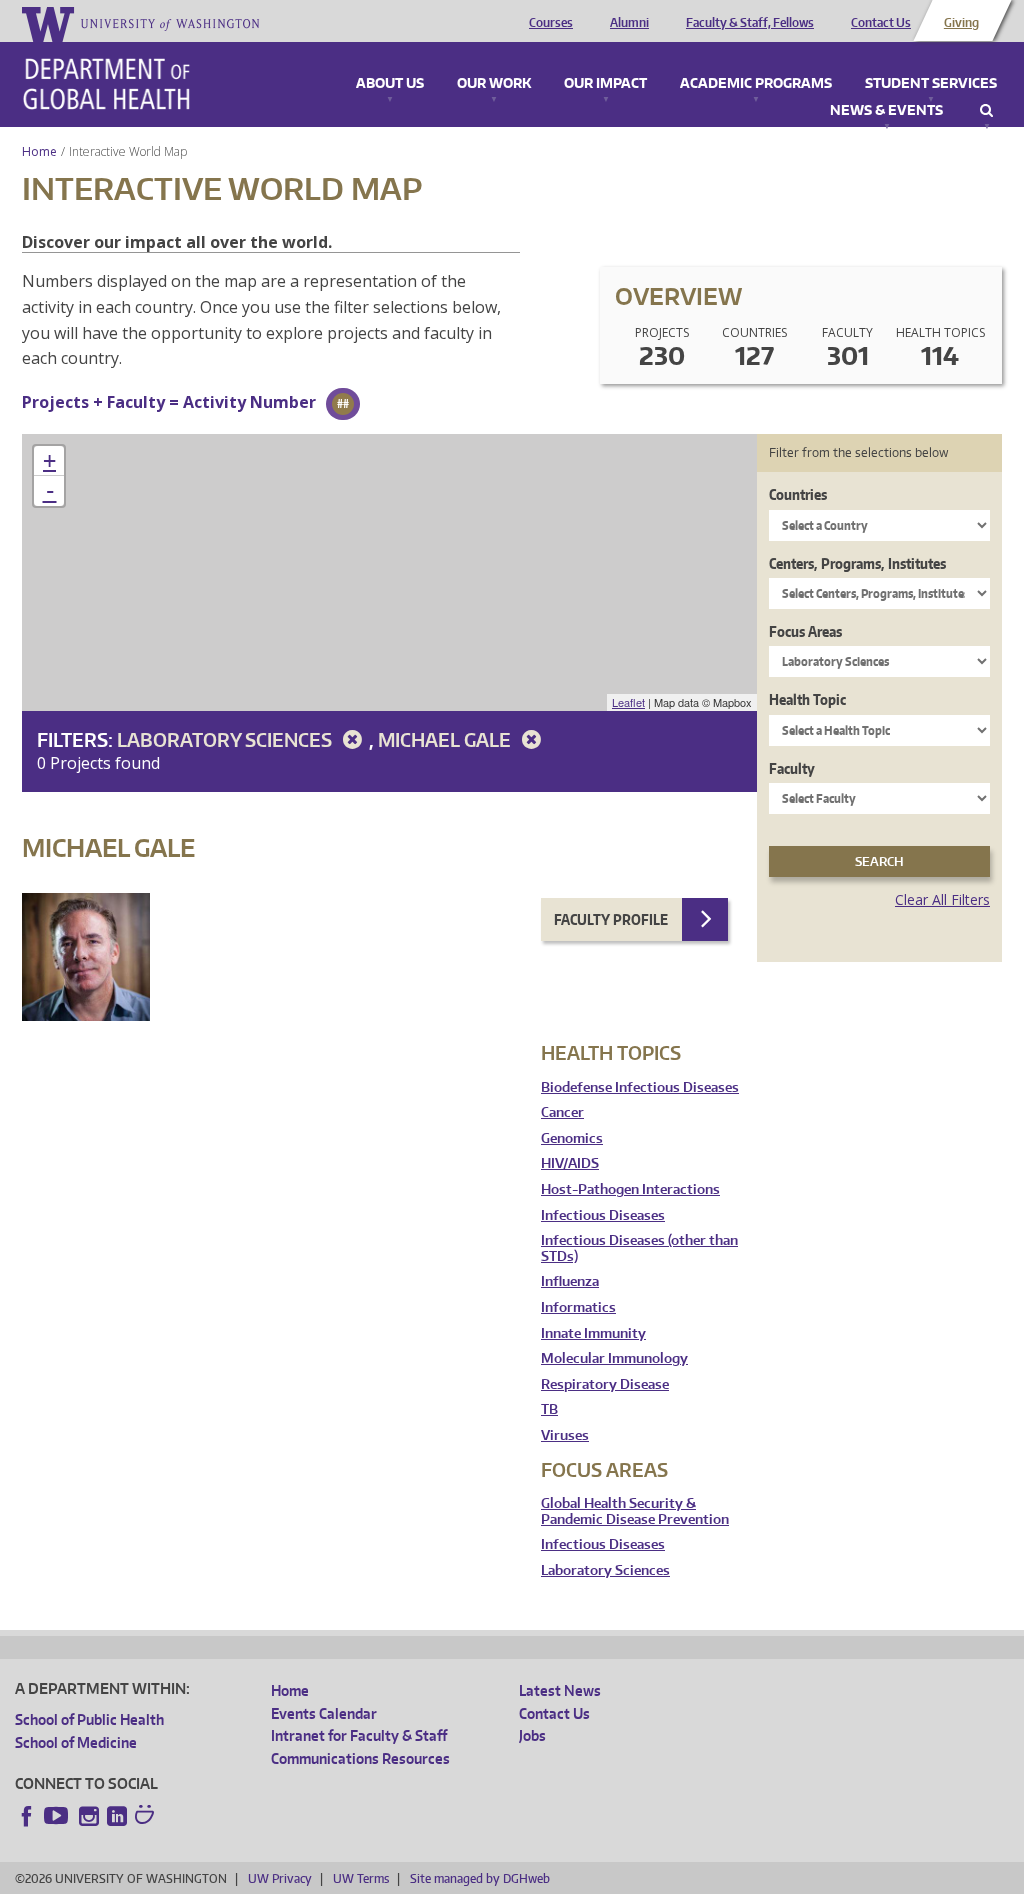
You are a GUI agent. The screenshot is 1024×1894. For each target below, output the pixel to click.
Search (986, 111)
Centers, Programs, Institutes (857, 563)
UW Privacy (280, 1878)
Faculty (792, 768)
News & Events (886, 111)
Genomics (572, 1138)
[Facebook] (27, 1816)
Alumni (629, 23)
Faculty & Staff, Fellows (750, 23)
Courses (551, 23)
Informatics (578, 1307)
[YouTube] (58, 1816)
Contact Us (881, 23)
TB (549, 1409)
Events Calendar (324, 1713)
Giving (961, 23)
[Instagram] (89, 1816)
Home (39, 151)
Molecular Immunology (614, 1358)
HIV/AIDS (570, 1163)
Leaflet (628, 702)
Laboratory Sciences (226, 739)
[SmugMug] (147, 1817)
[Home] (106, 84)
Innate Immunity (593, 1333)
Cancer (562, 1112)
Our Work (494, 84)
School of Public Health (89, 1719)
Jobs (532, 1735)
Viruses (565, 1435)
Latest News (560, 1690)
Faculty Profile (611, 919)
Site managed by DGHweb (480, 1878)
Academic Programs (756, 84)
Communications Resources (360, 1758)
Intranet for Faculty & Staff (359, 1735)
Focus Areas (805, 631)
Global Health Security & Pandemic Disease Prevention (635, 1511)
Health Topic (807, 699)
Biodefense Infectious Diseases (640, 1087)
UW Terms (361, 1878)
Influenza (570, 1281)
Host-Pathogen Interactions (630, 1189)
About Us (390, 84)
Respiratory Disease (605, 1384)
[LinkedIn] (117, 1816)
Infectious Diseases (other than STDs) (639, 1248)
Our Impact (605, 84)
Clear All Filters (942, 899)
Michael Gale (446, 739)
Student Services (931, 84)
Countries (798, 494)
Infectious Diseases (603, 1215)
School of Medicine (76, 1742)
